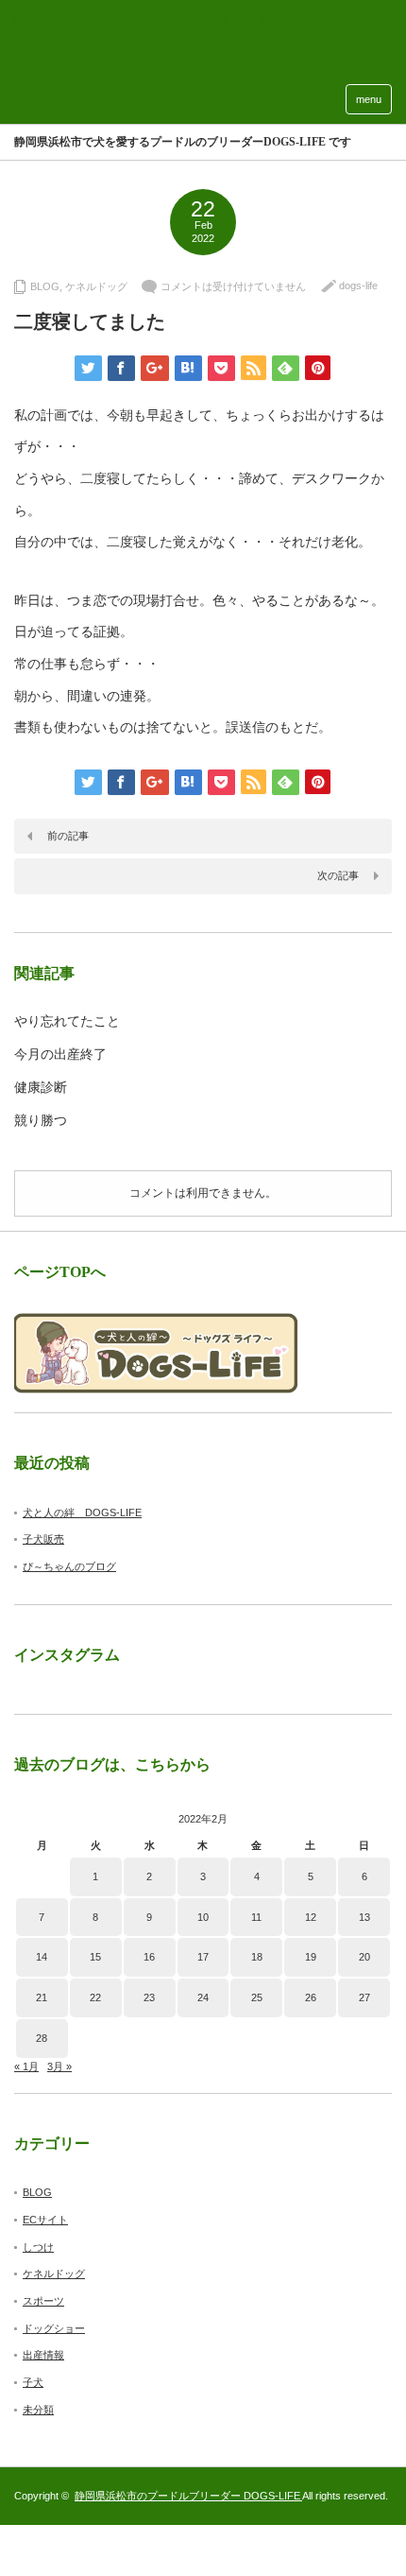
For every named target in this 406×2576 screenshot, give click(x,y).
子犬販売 (43, 1539)
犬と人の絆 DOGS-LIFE (82, 1513)
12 (311, 1917)
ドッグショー (54, 2328)
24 (203, 1997)
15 (95, 1957)
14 (42, 1957)
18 (257, 1957)
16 (149, 1957)
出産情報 (43, 2355)
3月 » (59, 2066)
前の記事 (68, 836)
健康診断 (41, 1088)
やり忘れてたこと (67, 1021)
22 (95, 1997)
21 (42, 1997)
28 (42, 2038)
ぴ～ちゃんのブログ (69, 1566)
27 (364, 1997)
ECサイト (45, 2220)
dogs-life (358, 285)
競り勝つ (41, 1121)
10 (203, 1917)
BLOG (45, 286)
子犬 (33, 2382)
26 (311, 1997)
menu (369, 99)
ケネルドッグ (96, 286)
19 (311, 1957)
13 (364, 1917)
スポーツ (43, 2301)
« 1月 (26, 2066)
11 (256, 1917)
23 (149, 1997)
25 (257, 1997)
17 (203, 1957)
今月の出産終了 (60, 1055)
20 (364, 1957)
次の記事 (338, 875)
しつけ (38, 2247)
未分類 (38, 2410)
